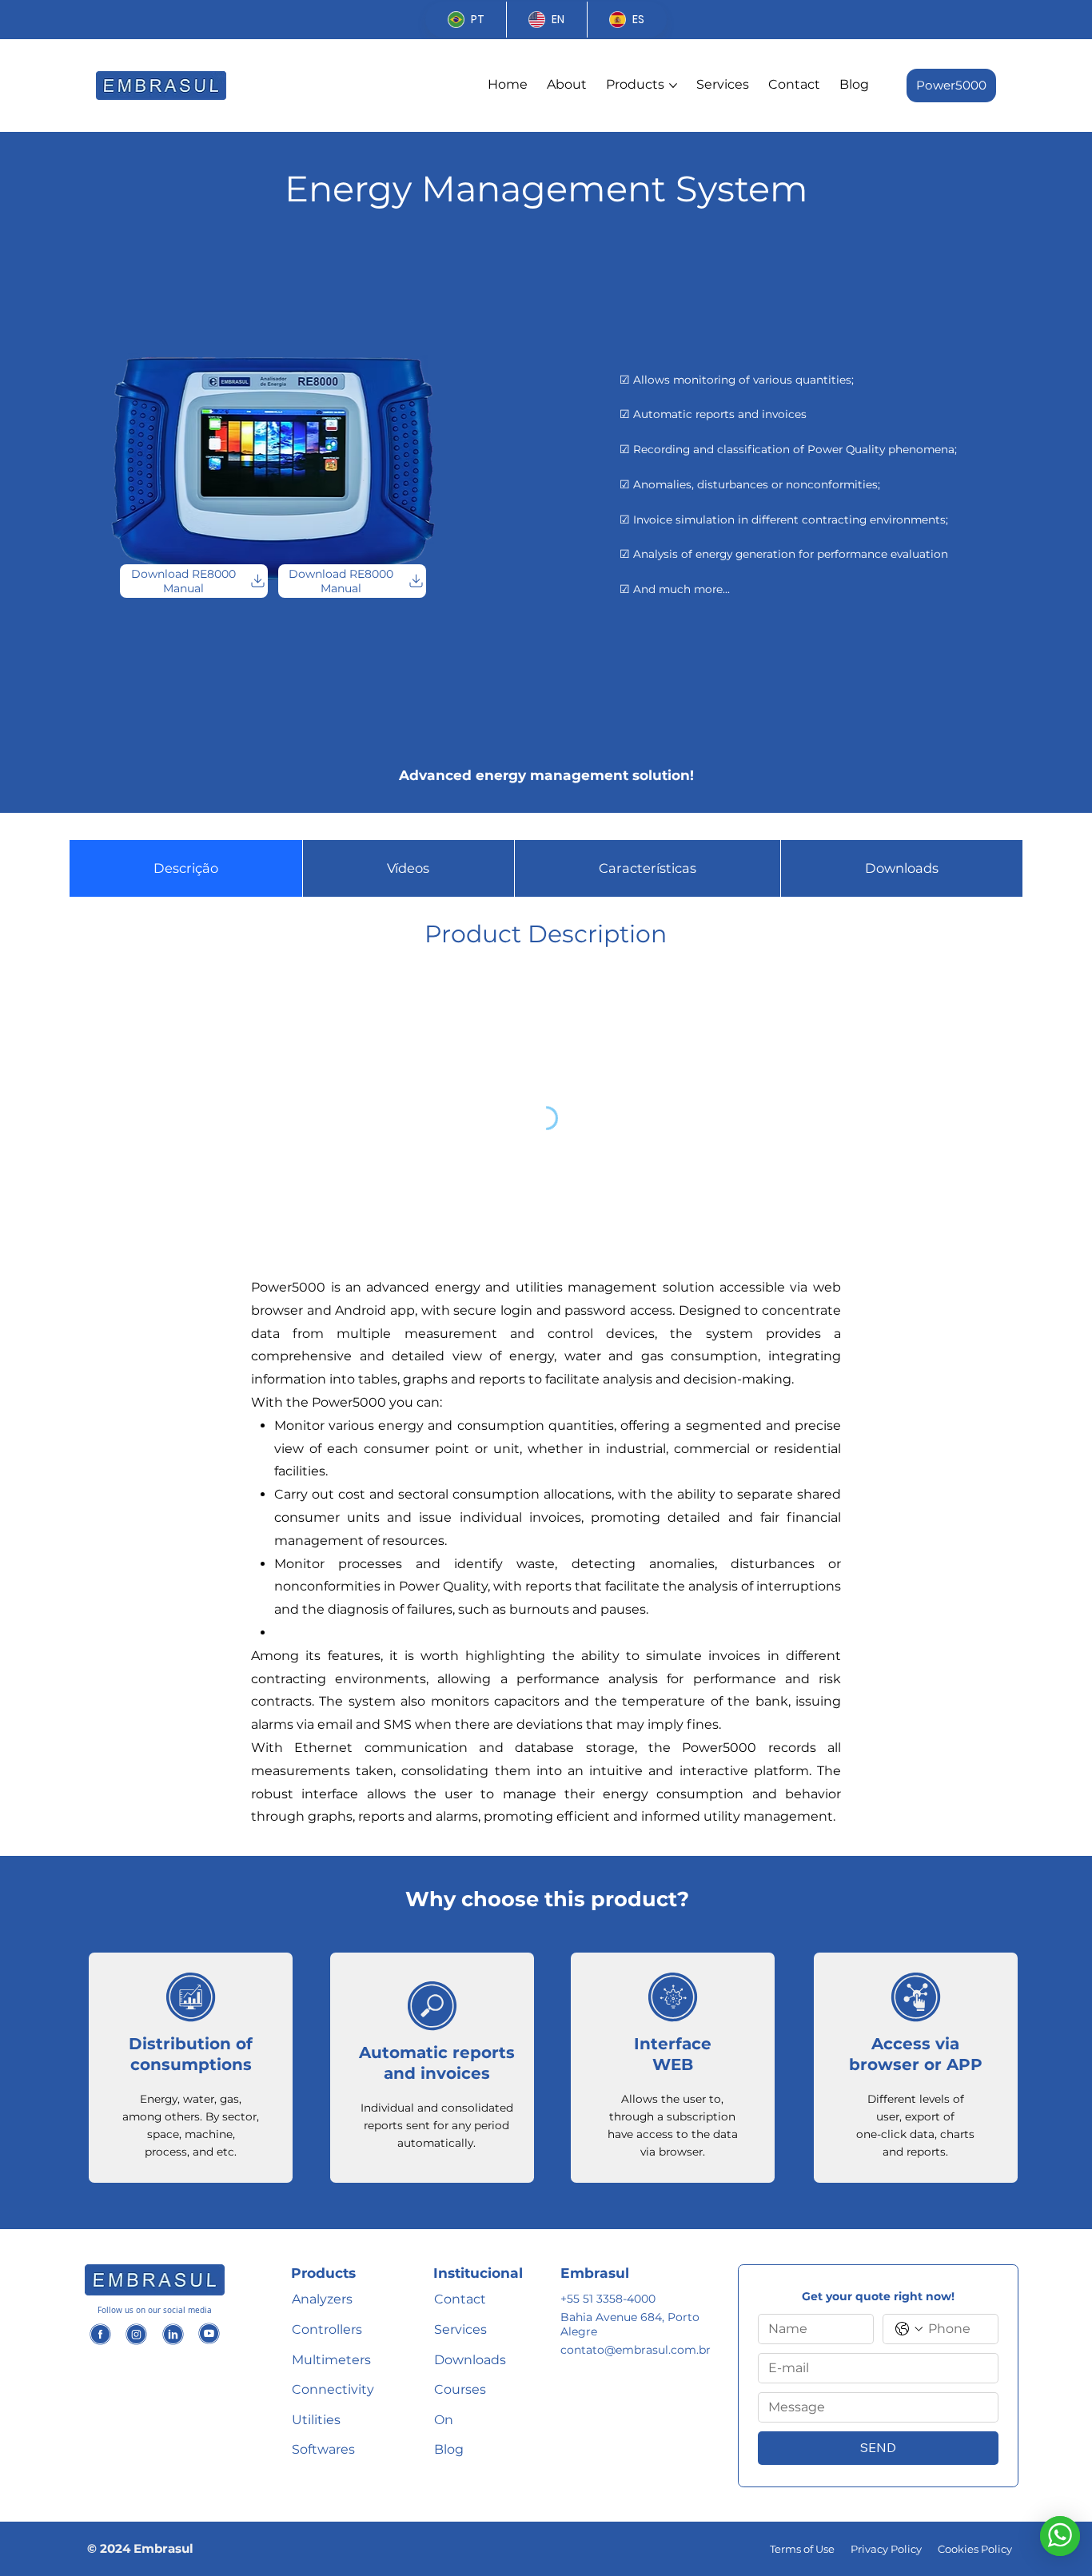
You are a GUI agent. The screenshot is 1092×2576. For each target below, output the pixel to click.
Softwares (323, 2449)
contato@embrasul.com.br (636, 2350)
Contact (460, 2299)
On (444, 2420)
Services (460, 2329)
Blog (449, 2449)
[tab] (186, 868)
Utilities (316, 2420)
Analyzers (322, 2299)
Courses (460, 2389)
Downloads (470, 2360)
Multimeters (331, 2360)
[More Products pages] (673, 86)
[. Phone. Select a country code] (909, 2329)
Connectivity (333, 2389)
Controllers (327, 2329)
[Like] (100, 2333)
